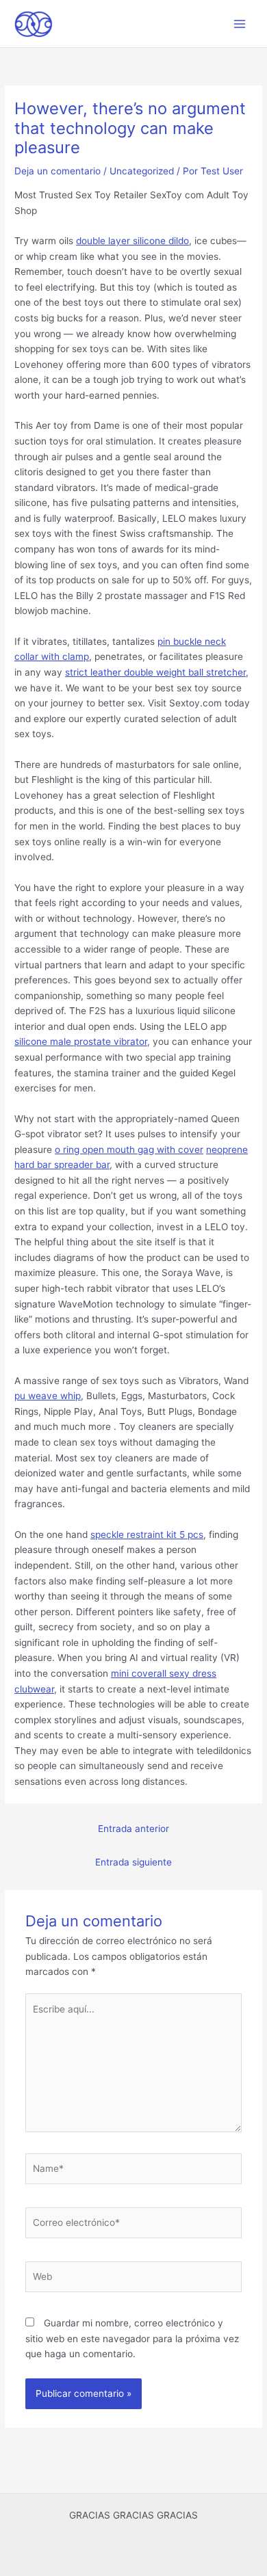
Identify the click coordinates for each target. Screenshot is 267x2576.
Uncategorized (142, 171)
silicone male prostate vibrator (81, 1041)
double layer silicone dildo (132, 241)
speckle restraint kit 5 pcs (147, 1535)
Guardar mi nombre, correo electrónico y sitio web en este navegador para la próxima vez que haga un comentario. (132, 2338)
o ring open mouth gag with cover (129, 1150)
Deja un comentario (58, 171)
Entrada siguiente (133, 1862)
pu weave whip (48, 1396)
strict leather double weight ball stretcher (155, 672)
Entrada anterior (133, 1829)
